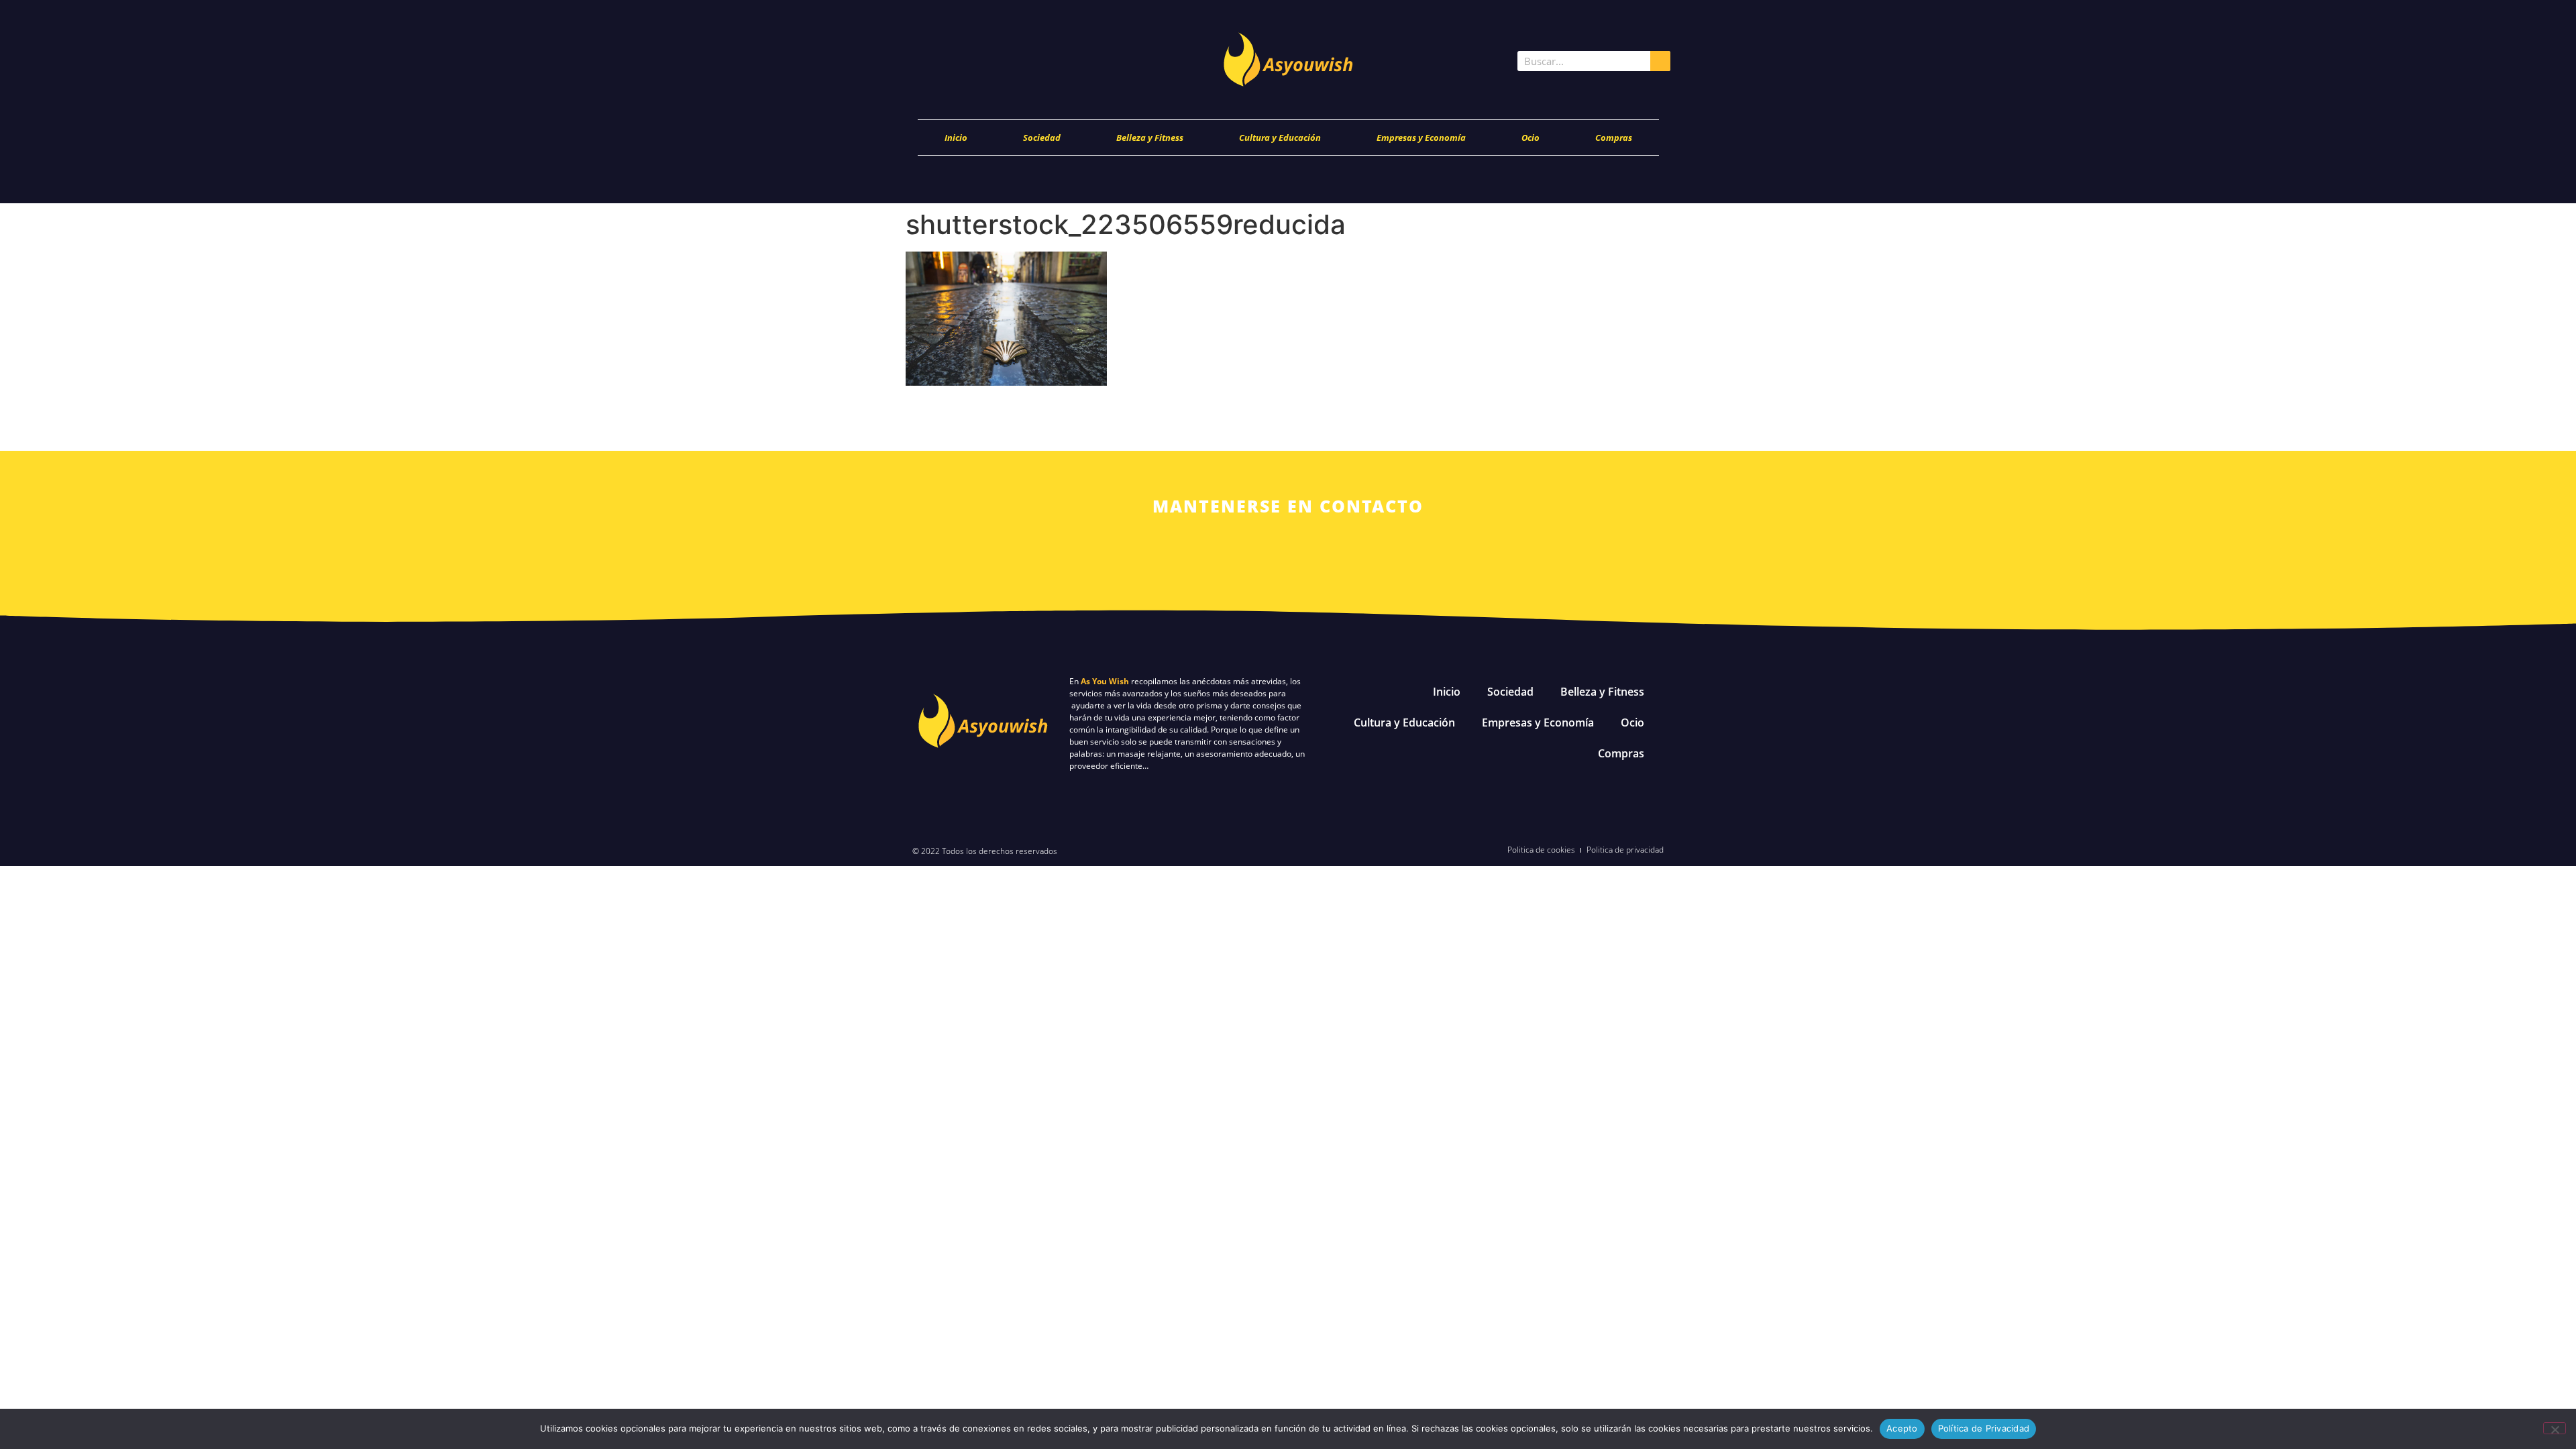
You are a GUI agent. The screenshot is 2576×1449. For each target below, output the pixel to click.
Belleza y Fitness (1150, 138)
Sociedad (1042, 138)
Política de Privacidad (1984, 1428)
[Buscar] (1660, 61)
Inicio (956, 138)
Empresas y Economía (1421, 138)
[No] (2555, 1428)
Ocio (1531, 138)
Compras (1614, 138)
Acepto (1902, 1428)
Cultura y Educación (1280, 138)
